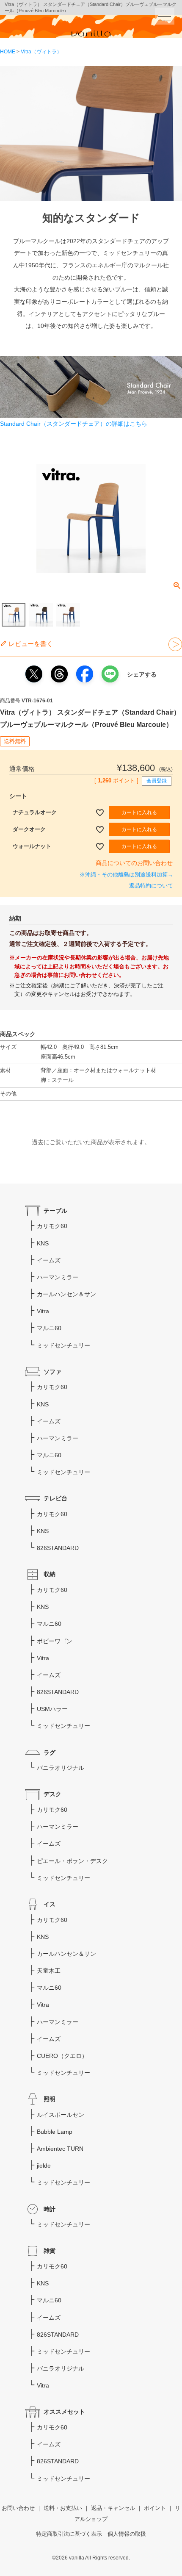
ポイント (155, 2508)
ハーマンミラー (58, 1277)
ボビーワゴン (55, 1641)
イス (50, 1904)
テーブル (55, 1211)
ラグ (50, 1752)
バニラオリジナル (61, 1768)
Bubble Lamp (55, 2132)
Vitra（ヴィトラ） (41, 52)
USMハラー (52, 1709)
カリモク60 (52, 1226)
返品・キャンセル (113, 2508)
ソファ (52, 1372)
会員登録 (157, 781)
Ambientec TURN (60, 2149)
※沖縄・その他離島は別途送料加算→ (126, 875)
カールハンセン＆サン (66, 1294)
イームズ (49, 1260)
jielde (44, 2166)
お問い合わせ (18, 2508)
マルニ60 (49, 1328)
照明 (50, 2099)
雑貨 (50, 2251)
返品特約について (151, 886)
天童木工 (49, 1971)
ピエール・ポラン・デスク (72, 1861)
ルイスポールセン (61, 2115)
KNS (43, 1243)
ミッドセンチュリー (63, 1345)
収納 (50, 1574)
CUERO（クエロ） (62, 2056)
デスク (52, 1794)
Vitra (43, 1311)
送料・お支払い (63, 2508)
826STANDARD (58, 1548)
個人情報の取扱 (127, 2534)
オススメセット (64, 2412)
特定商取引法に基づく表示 (69, 2534)
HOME (8, 52)
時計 (50, 2209)
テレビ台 (55, 1498)
